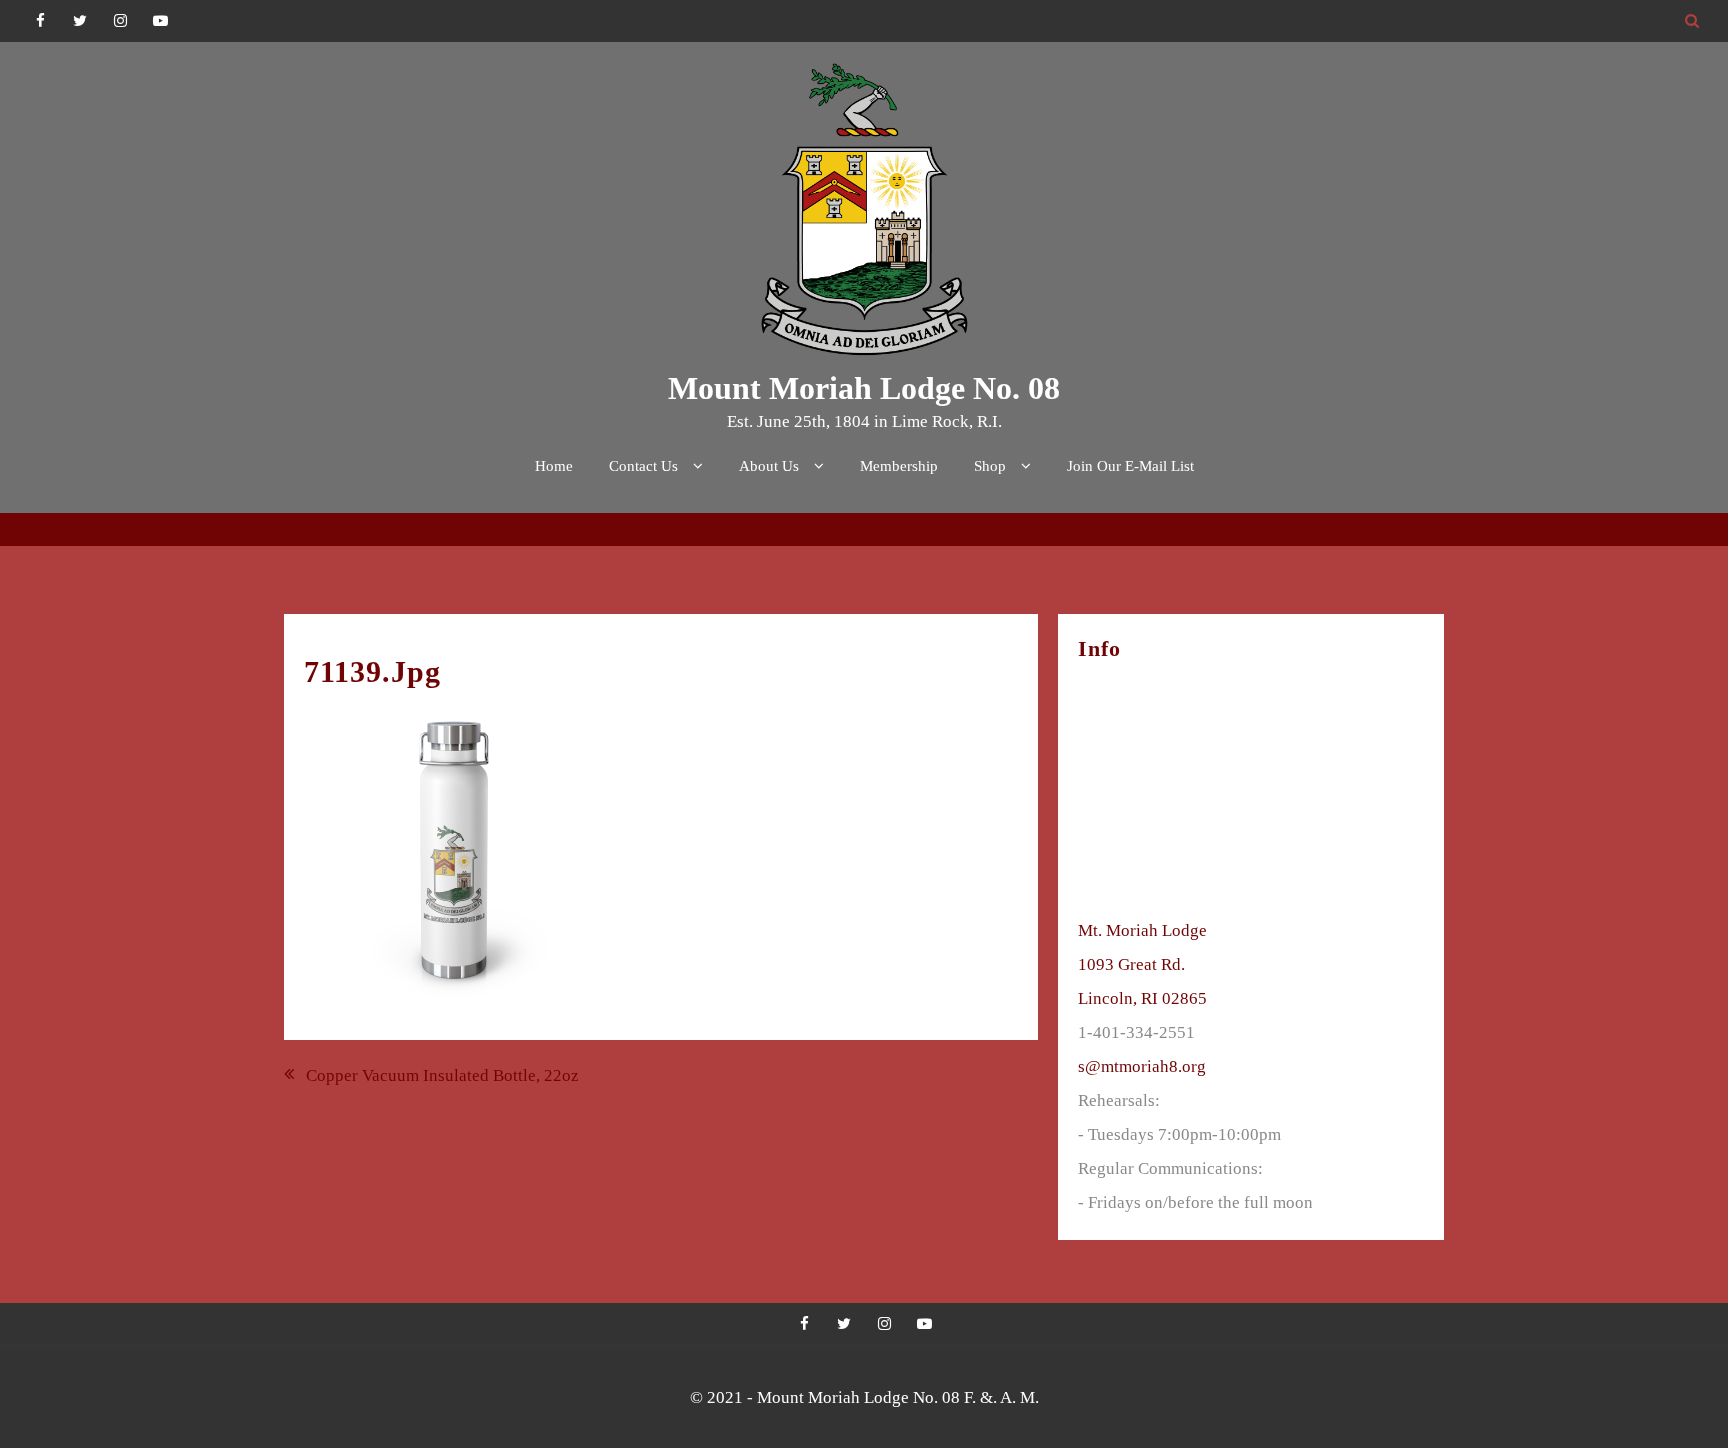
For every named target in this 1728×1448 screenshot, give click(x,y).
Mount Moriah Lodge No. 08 (864, 388)
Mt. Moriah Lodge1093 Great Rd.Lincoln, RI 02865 (1142, 964)
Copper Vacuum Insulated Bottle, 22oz (442, 1075)
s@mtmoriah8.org (1142, 1066)
